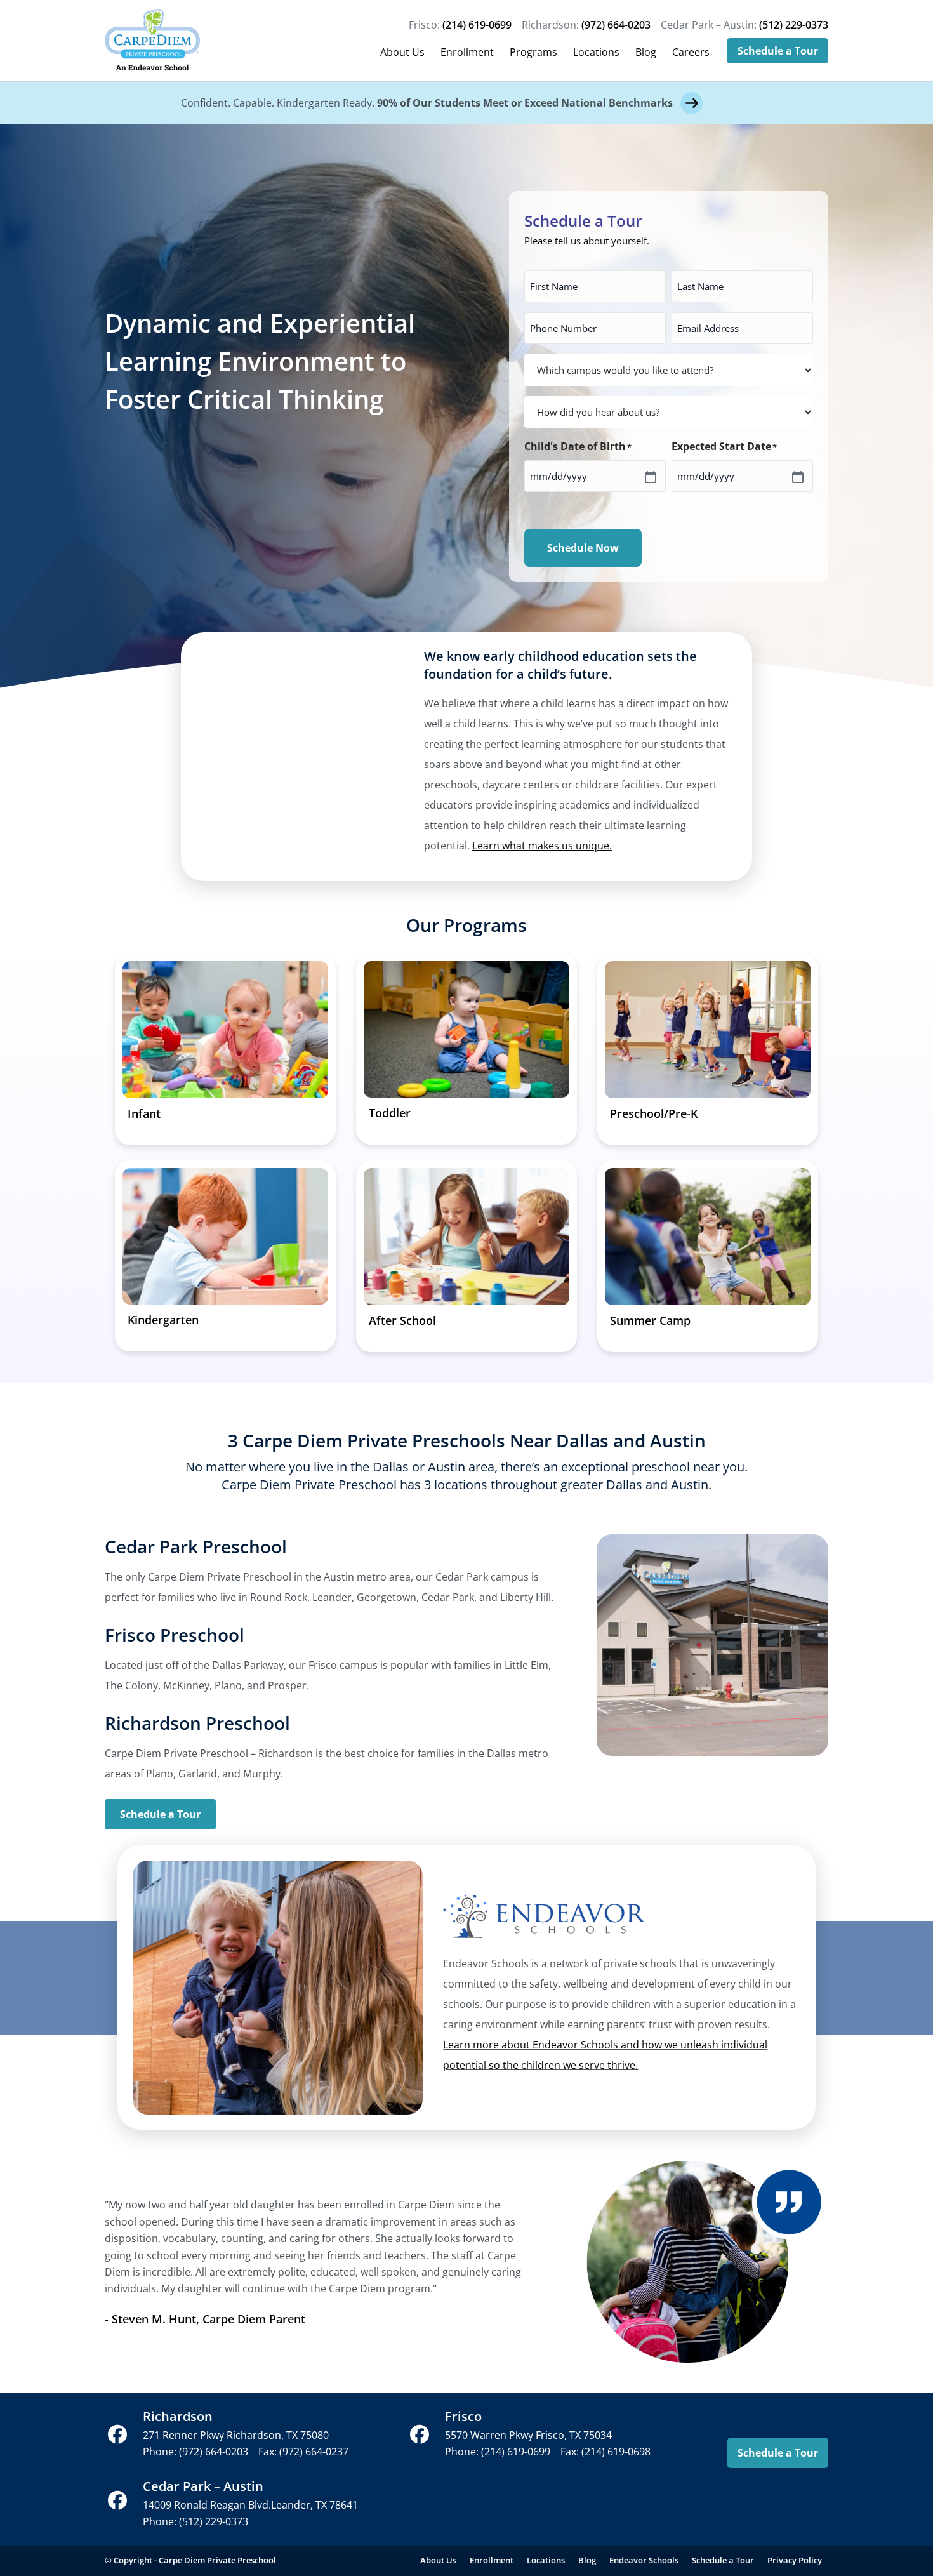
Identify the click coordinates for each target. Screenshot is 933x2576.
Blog (646, 52)
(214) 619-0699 (477, 25)
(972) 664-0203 (616, 25)
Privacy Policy (795, 2560)
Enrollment (467, 52)
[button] (117, 2434)
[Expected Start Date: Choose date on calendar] (797, 476)
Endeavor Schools (644, 2560)
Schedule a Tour (778, 51)
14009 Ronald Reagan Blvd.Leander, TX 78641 (250, 2505)
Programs (533, 52)
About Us (402, 52)
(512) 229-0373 (794, 25)
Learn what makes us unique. (542, 846)
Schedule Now (583, 548)
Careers (691, 52)
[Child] (649, 476)
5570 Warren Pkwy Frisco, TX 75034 (528, 2435)
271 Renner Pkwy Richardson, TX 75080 (236, 2435)
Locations (596, 52)
